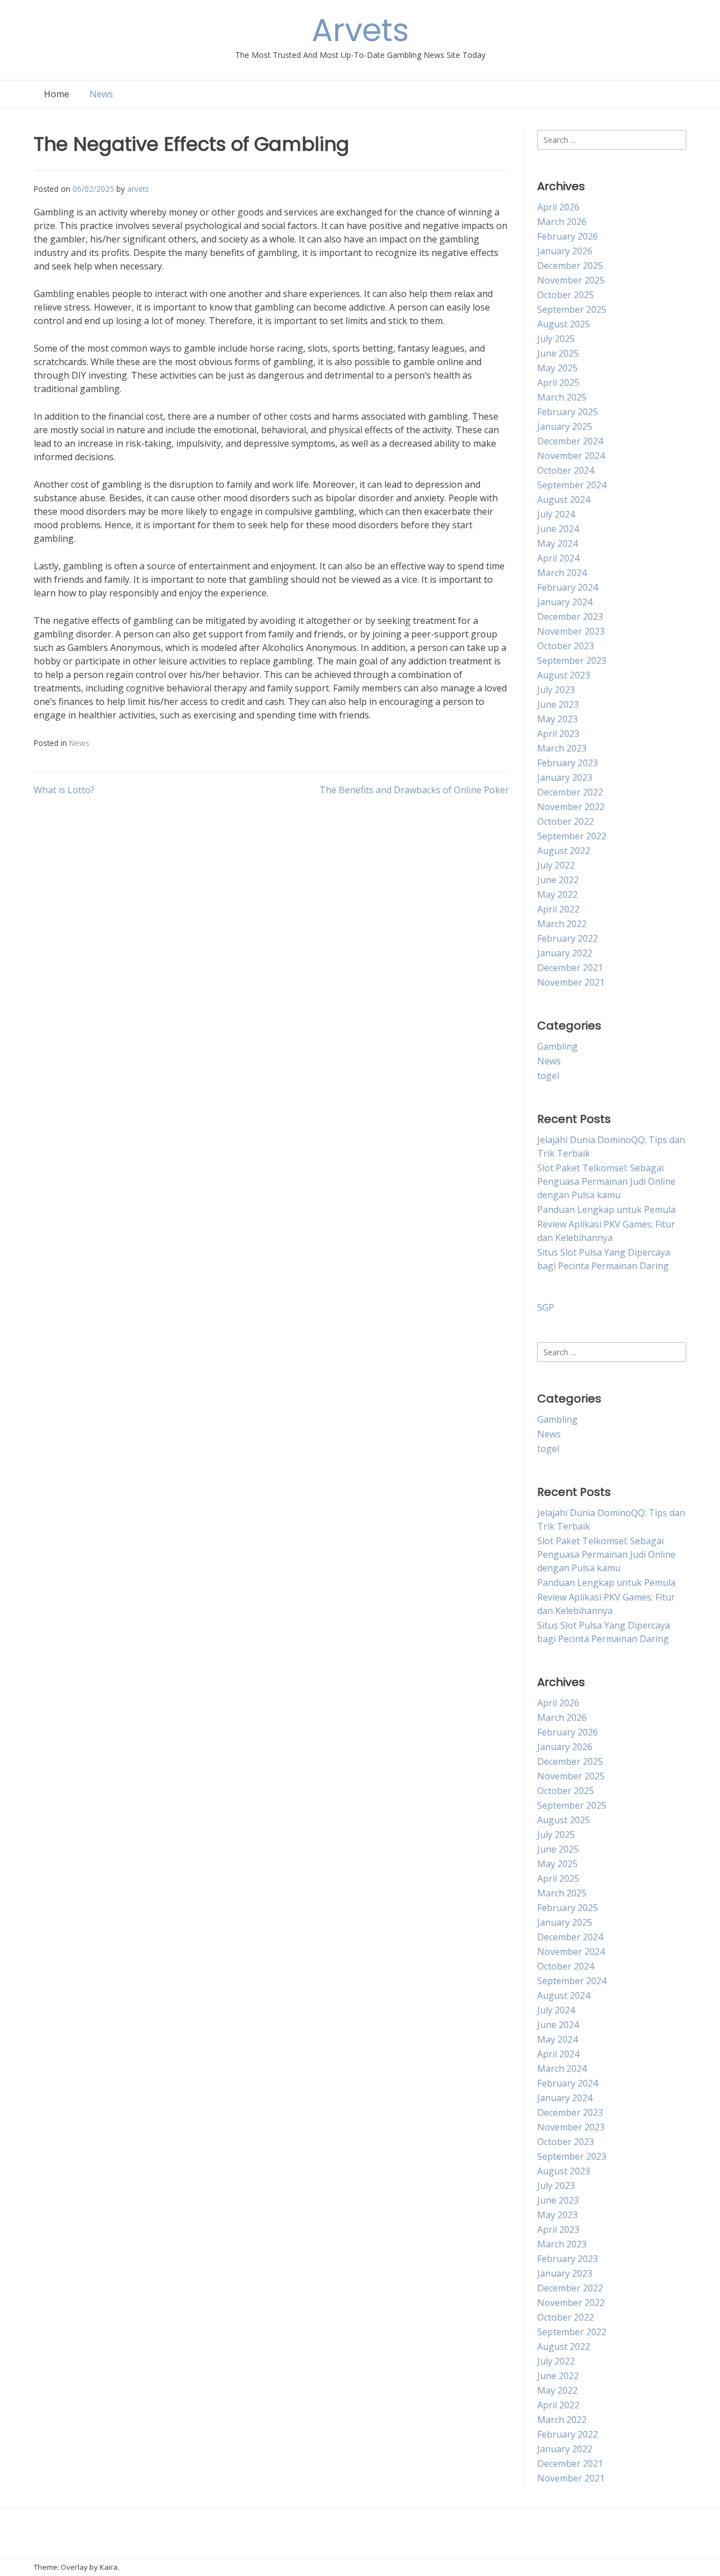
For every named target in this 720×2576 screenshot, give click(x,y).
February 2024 (568, 587)
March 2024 (562, 573)
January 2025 (565, 426)
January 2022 (565, 953)
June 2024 (558, 529)
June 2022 (558, 880)
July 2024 (556, 514)
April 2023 (558, 734)
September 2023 (572, 660)
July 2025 (556, 339)
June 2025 (558, 353)
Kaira (109, 2567)
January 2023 (565, 777)
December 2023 (570, 617)
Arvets (360, 30)
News (101, 94)
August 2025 (564, 324)
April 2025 (558, 383)
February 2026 (568, 236)
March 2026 (562, 222)
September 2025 (572, 309)
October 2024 (566, 470)
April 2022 (558, 909)
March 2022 (562, 924)
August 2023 (564, 675)
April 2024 (558, 558)
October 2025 (566, 295)
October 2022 (566, 821)
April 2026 (558, 207)
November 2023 (571, 631)
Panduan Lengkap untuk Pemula (606, 1210)
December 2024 (570, 441)
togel (548, 1076)
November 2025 (571, 280)
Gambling (557, 1046)
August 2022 (564, 851)
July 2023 (556, 690)
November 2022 (571, 807)
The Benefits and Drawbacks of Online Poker (414, 790)
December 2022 (570, 792)
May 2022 (557, 894)
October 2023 (566, 646)
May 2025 (557, 368)
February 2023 (568, 763)
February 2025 (568, 412)
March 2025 (562, 397)
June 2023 (558, 704)
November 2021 (571, 982)
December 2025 (570, 266)
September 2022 (572, 836)
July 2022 (556, 865)
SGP (546, 1307)
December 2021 (570, 968)
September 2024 (572, 485)
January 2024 (565, 602)
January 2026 (565, 251)
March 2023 (562, 748)
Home (57, 94)
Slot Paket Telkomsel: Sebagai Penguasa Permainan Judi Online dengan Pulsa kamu (606, 1181)
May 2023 (557, 719)
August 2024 (564, 500)
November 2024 (571, 456)
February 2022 (568, 938)
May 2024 (557, 543)
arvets (138, 189)
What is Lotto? (64, 790)
